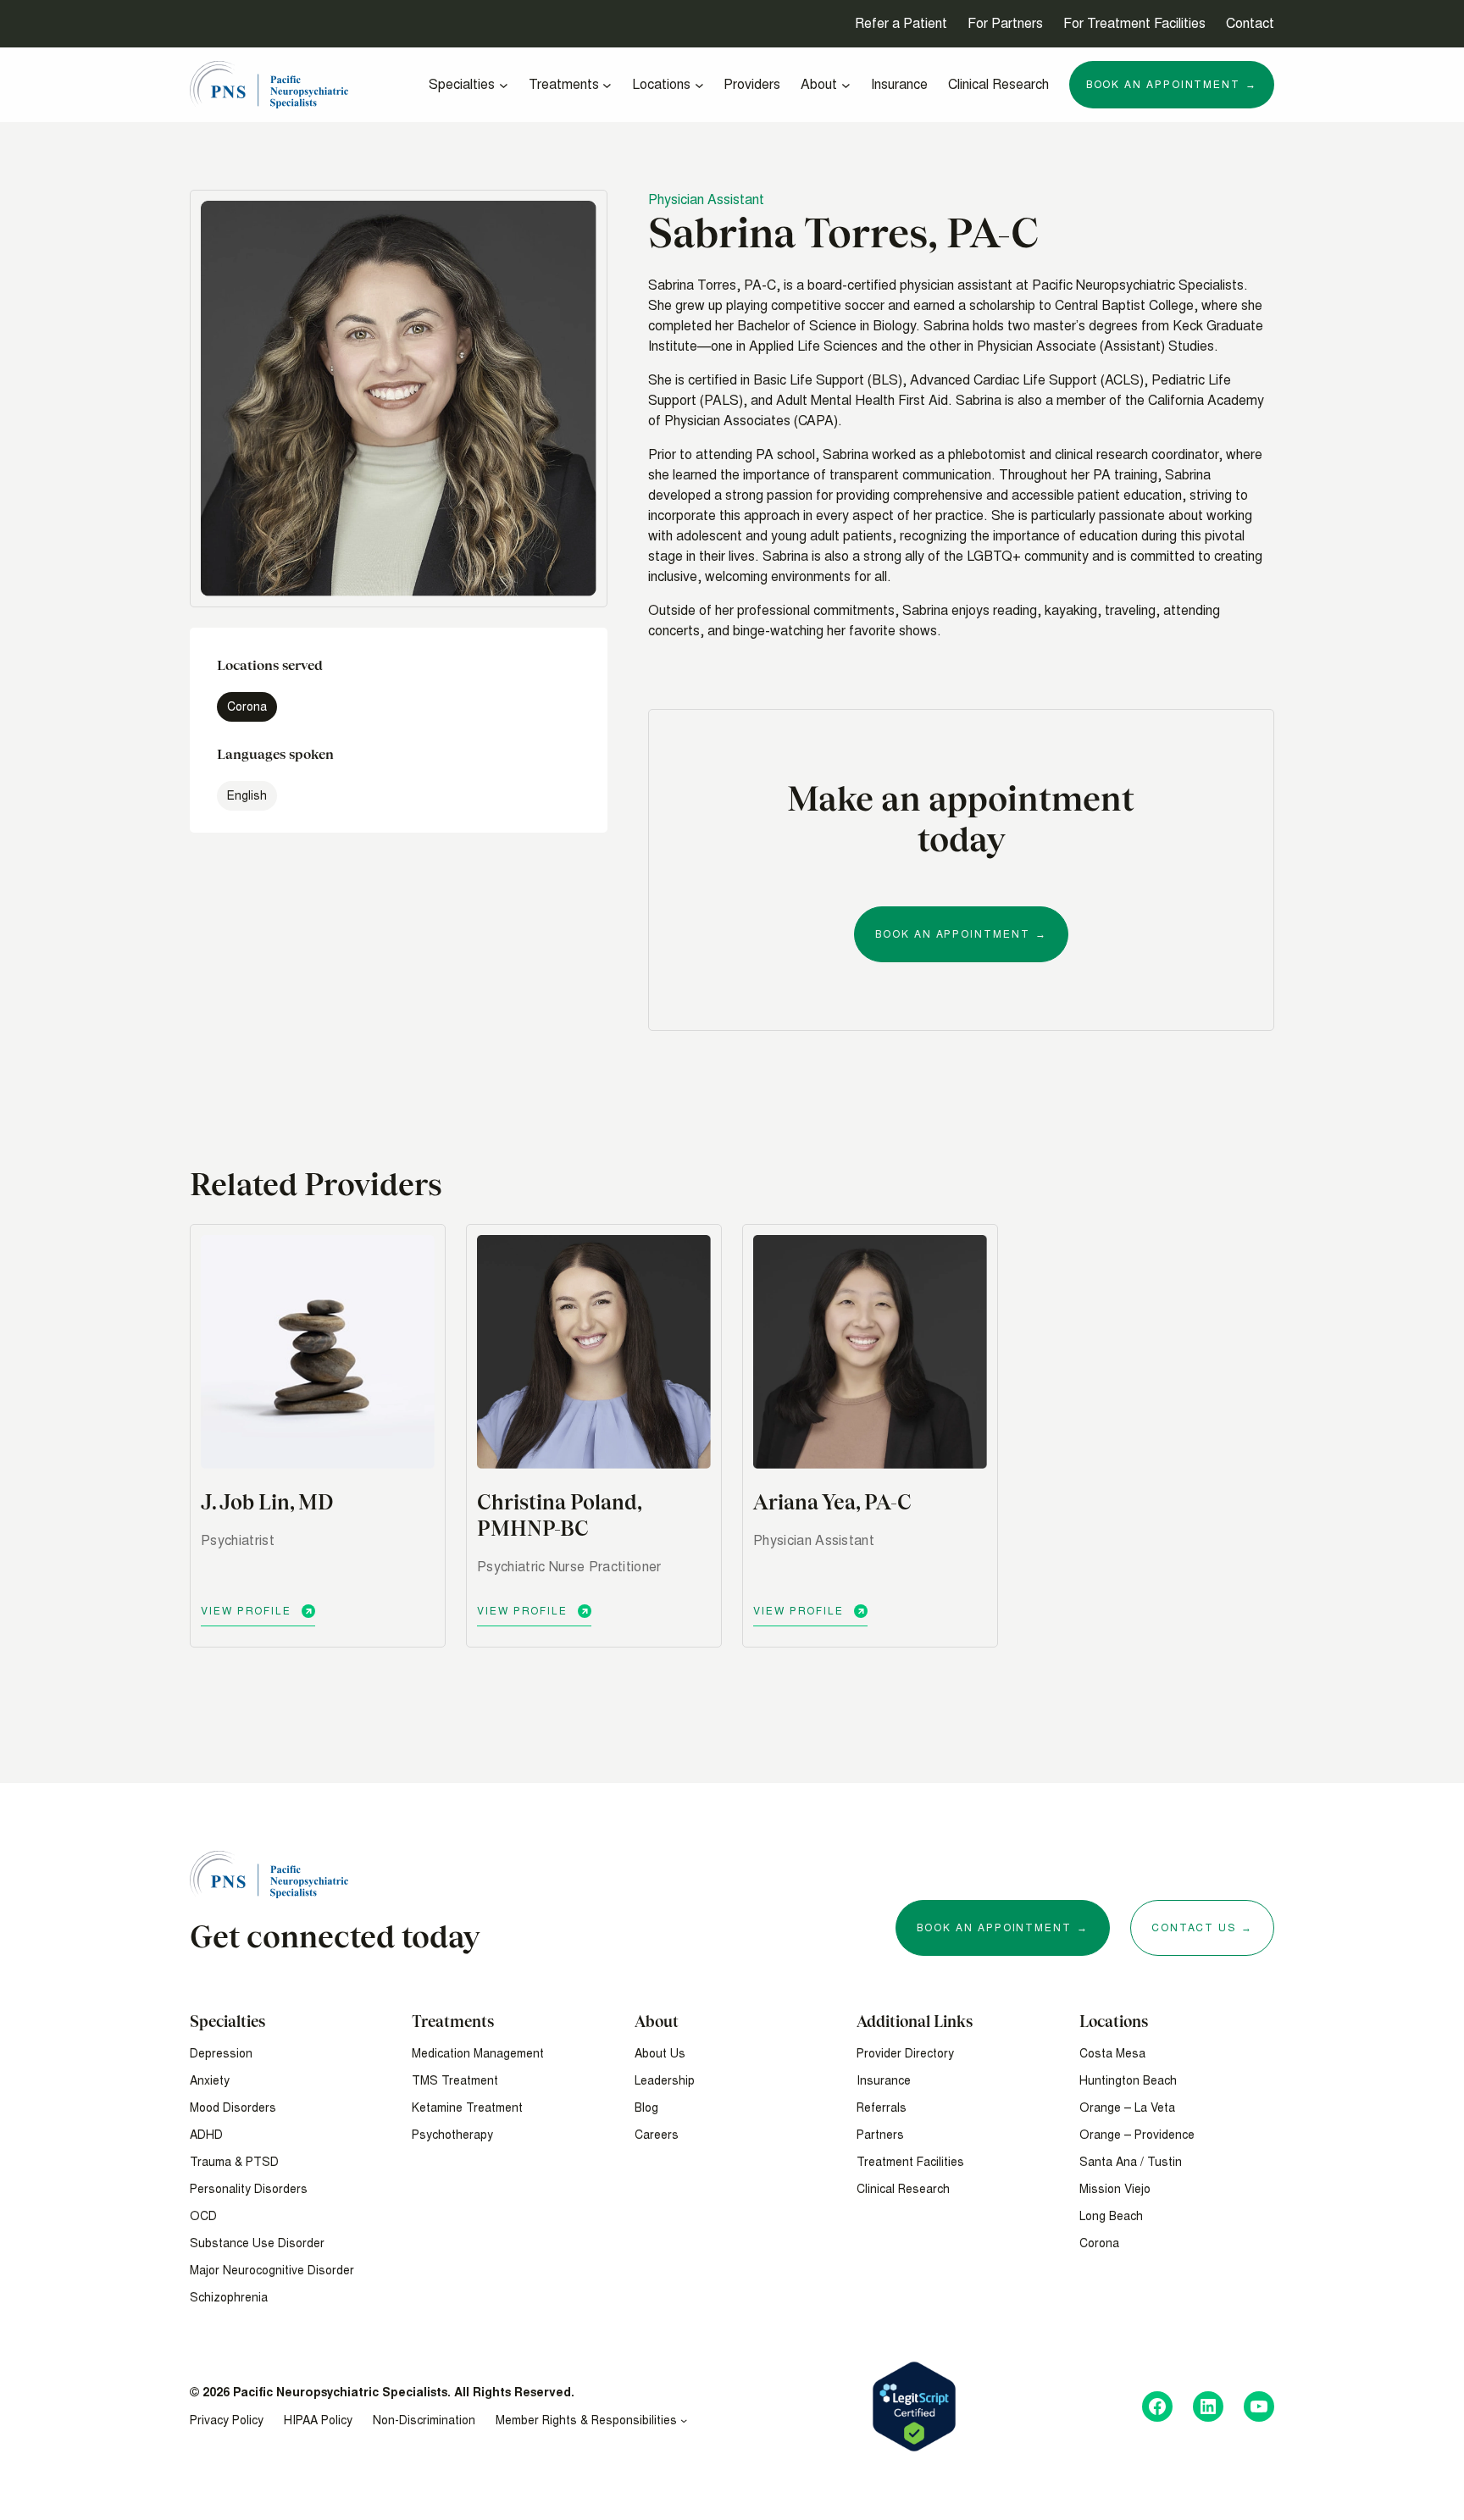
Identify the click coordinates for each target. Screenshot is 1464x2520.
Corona (247, 707)
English (247, 796)
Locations (1114, 2022)
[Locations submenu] (699, 85)
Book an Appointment (952, 934)
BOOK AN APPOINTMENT (994, 1928)
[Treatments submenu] (607, 85)
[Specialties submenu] (504, 85)
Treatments (453, 2022)
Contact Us (1194, 1928)
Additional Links (915, 2022)
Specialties (227, 2022)
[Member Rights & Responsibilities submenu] (684, 2420)
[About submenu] (846, 85)
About (657, 2022)
